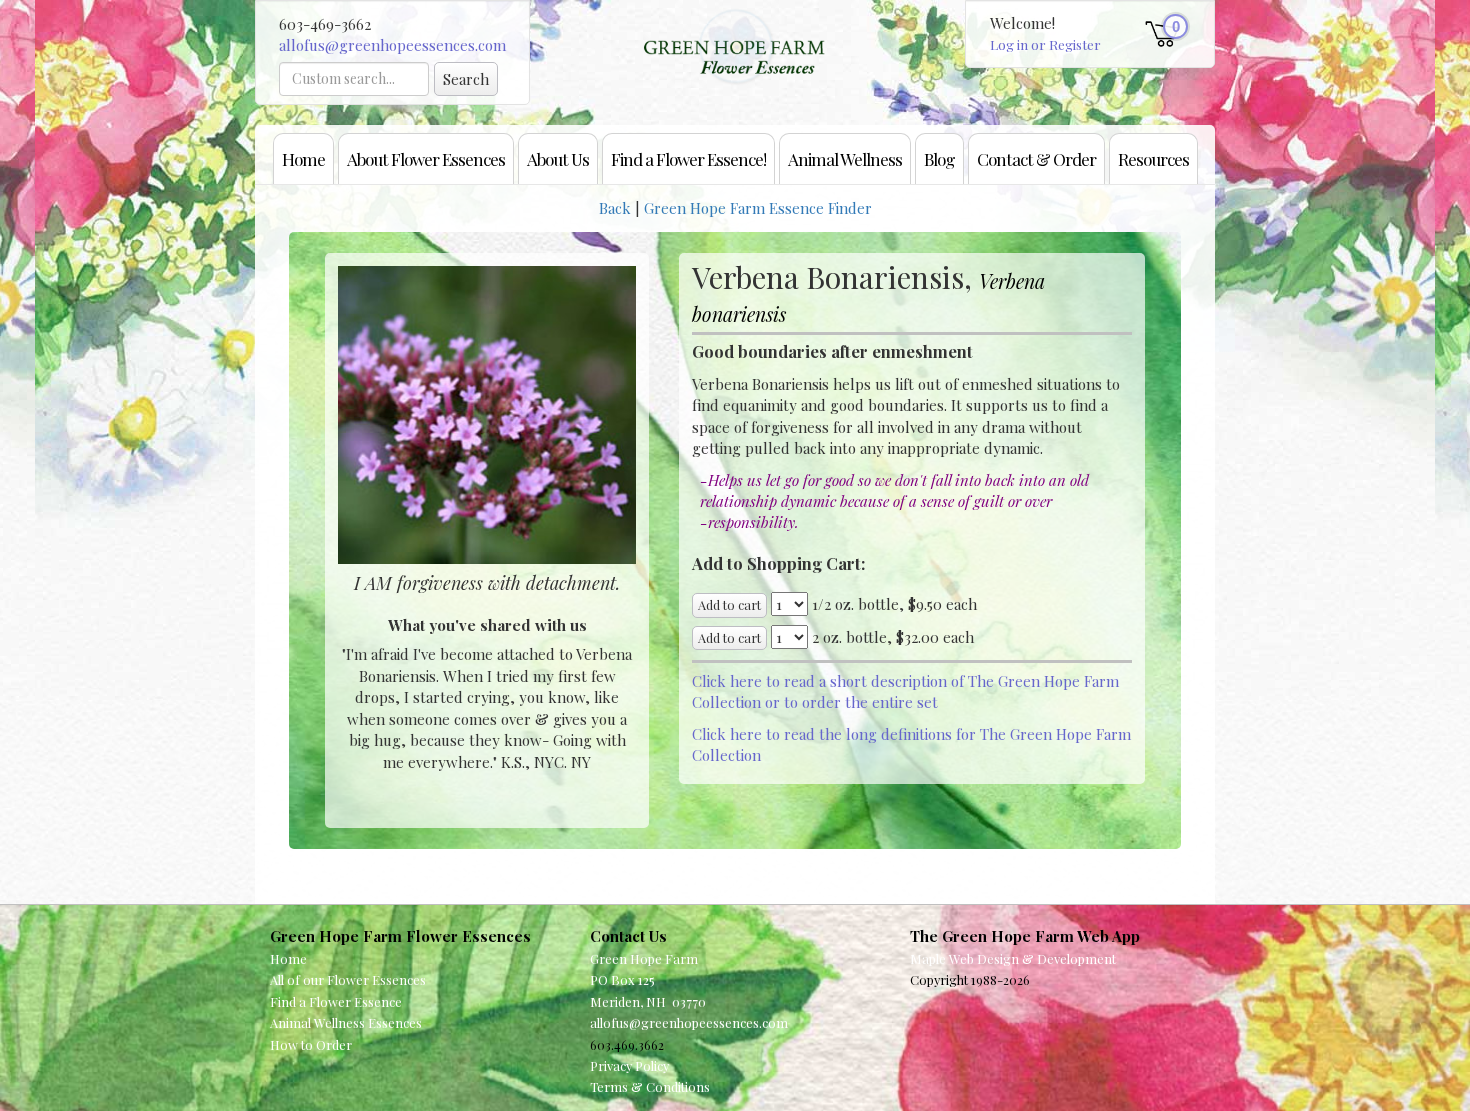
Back (615, 208)
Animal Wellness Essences (346, 1022)
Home (303, 158)
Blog (939, 158)
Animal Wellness (845, 158)
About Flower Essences (426, 158)
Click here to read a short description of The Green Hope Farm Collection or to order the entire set (905, 691)
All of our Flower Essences (348, 979)
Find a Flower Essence (336, 1001)
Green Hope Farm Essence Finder (758, 208)
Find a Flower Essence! (688, 158)
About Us (558, 158)
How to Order (311, 1044)
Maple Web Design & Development (1013, 958)
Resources (1153, 158)
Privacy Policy (629, 1065)
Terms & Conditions (650, 1086)
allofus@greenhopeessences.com (392, 45)
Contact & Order (1036, 158)
